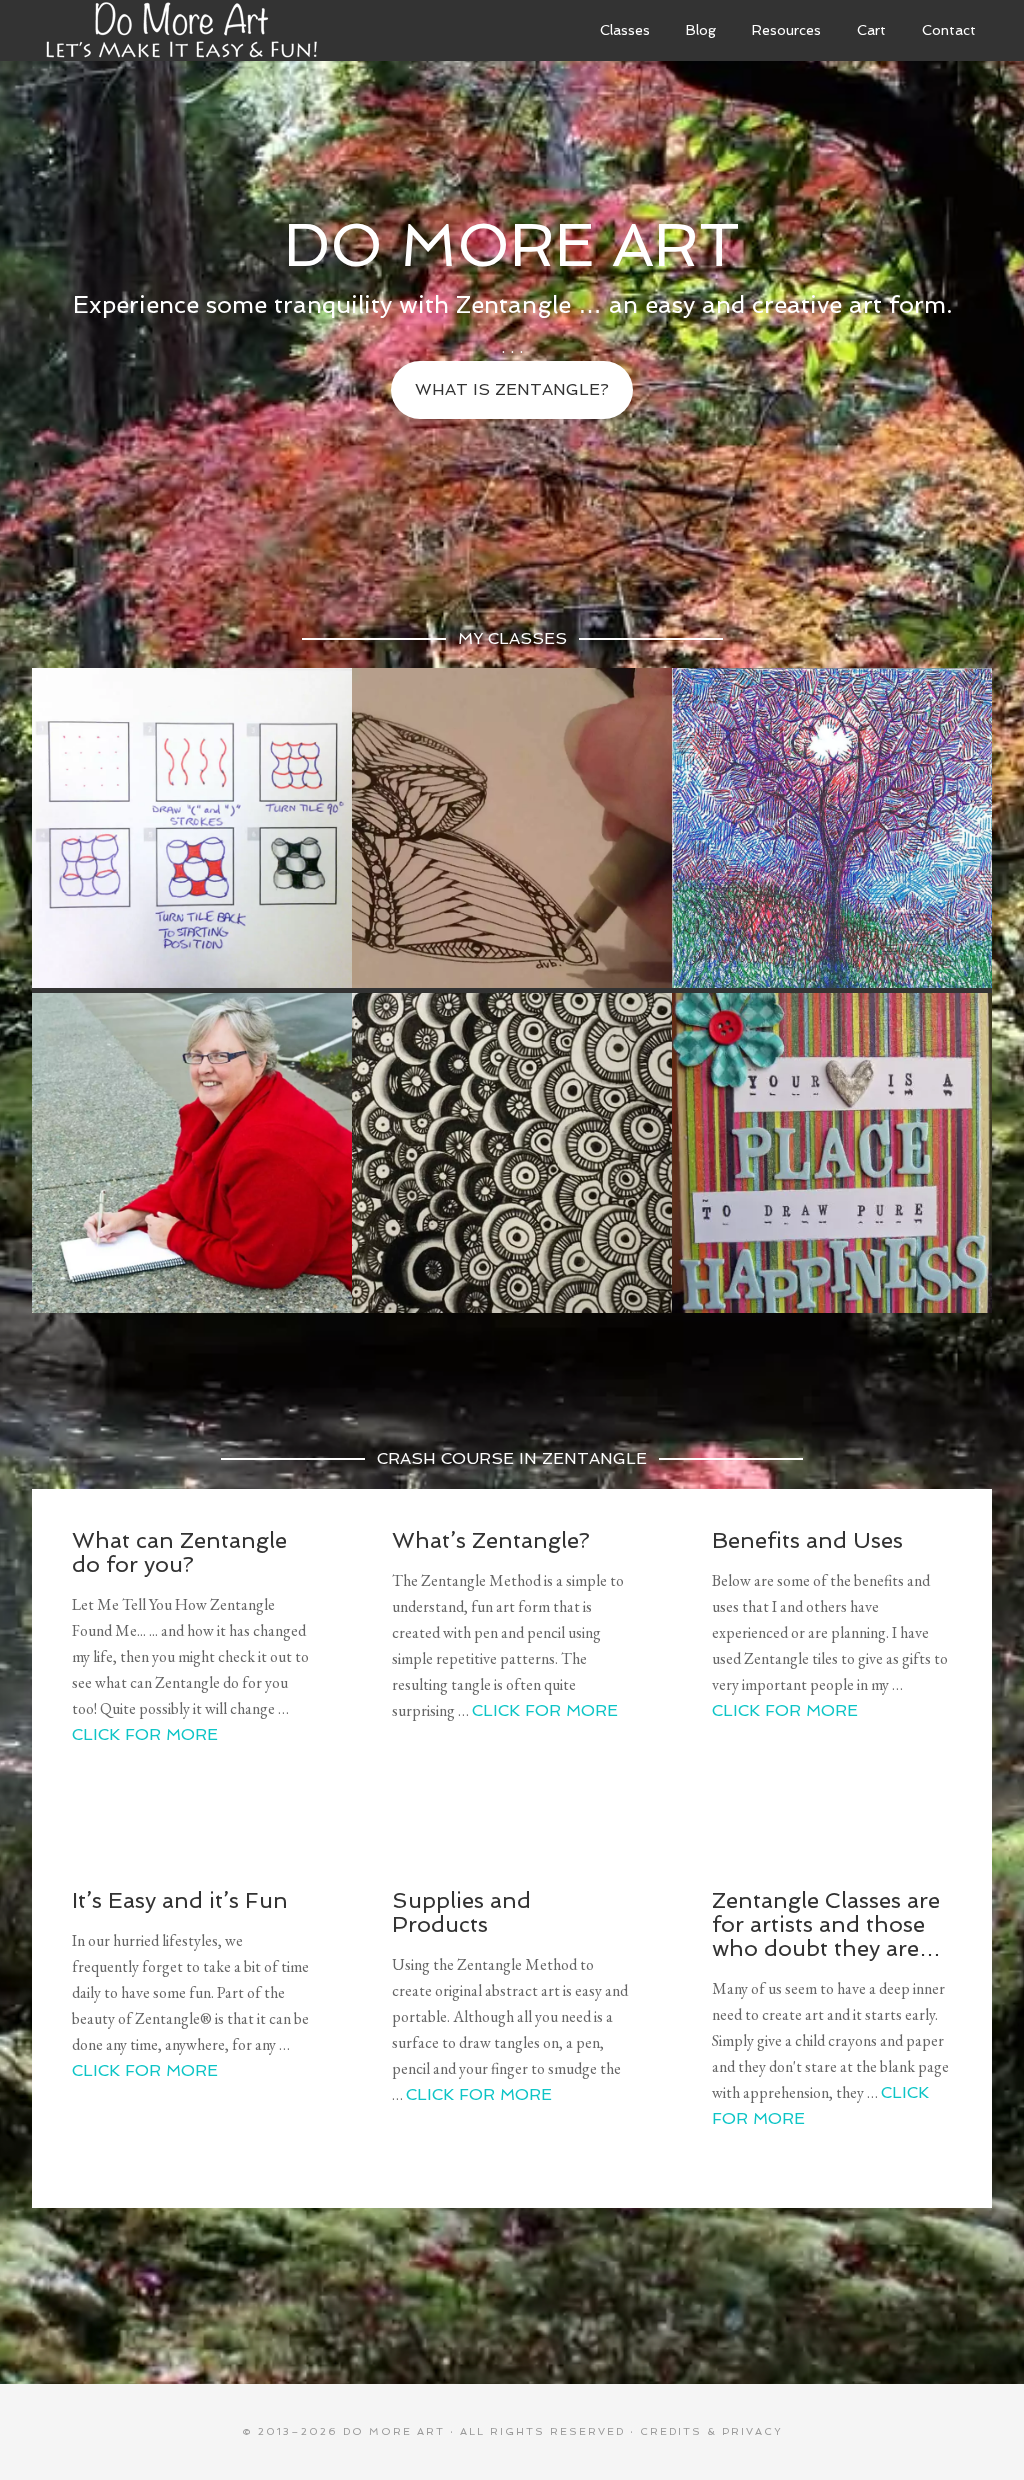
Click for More (145, 1734)
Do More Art (394, 2431)
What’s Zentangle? (491, 1540)
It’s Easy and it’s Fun (180, 1900)
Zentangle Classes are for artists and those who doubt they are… (826, 1924)
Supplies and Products (461, 1912)
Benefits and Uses (807, 1540)
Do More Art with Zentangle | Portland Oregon (182, 30)
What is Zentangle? (512, 389)
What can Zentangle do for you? (179, 1552)
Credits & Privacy (711, 2431)
